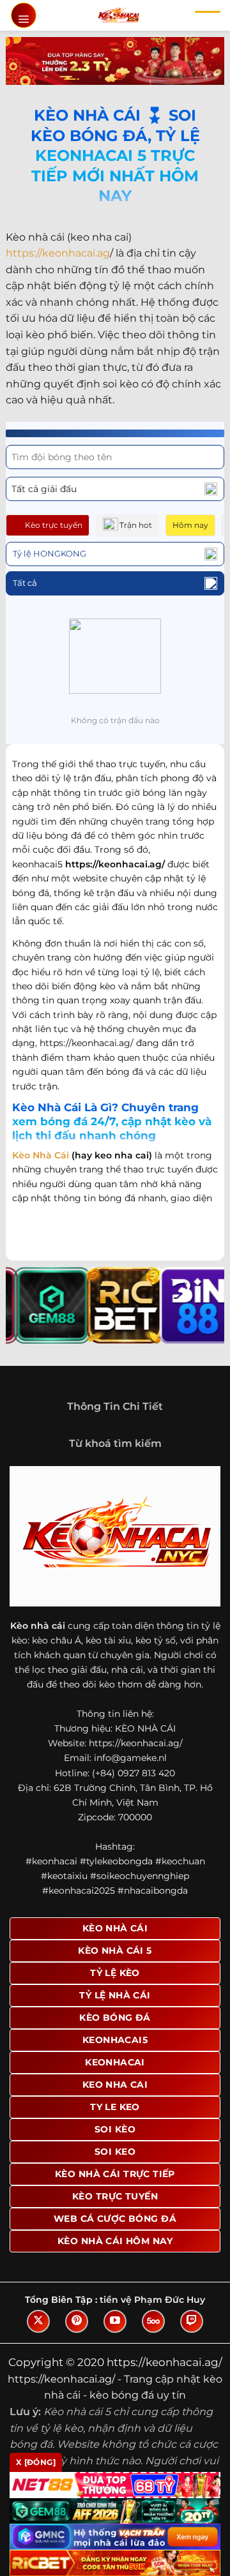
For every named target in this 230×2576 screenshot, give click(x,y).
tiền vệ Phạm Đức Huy (152, 2300)
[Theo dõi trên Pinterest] (77, 2321)
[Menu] (24, 15)
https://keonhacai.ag (58, 253)
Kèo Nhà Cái (41, 1155)
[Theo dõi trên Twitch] (192, 2321)
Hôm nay (190, 525)
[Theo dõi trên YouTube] (115, 2321)
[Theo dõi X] (38, 2321)
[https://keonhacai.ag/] (119, 15)
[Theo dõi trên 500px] (153, 2321)
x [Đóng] (36, 2462)
